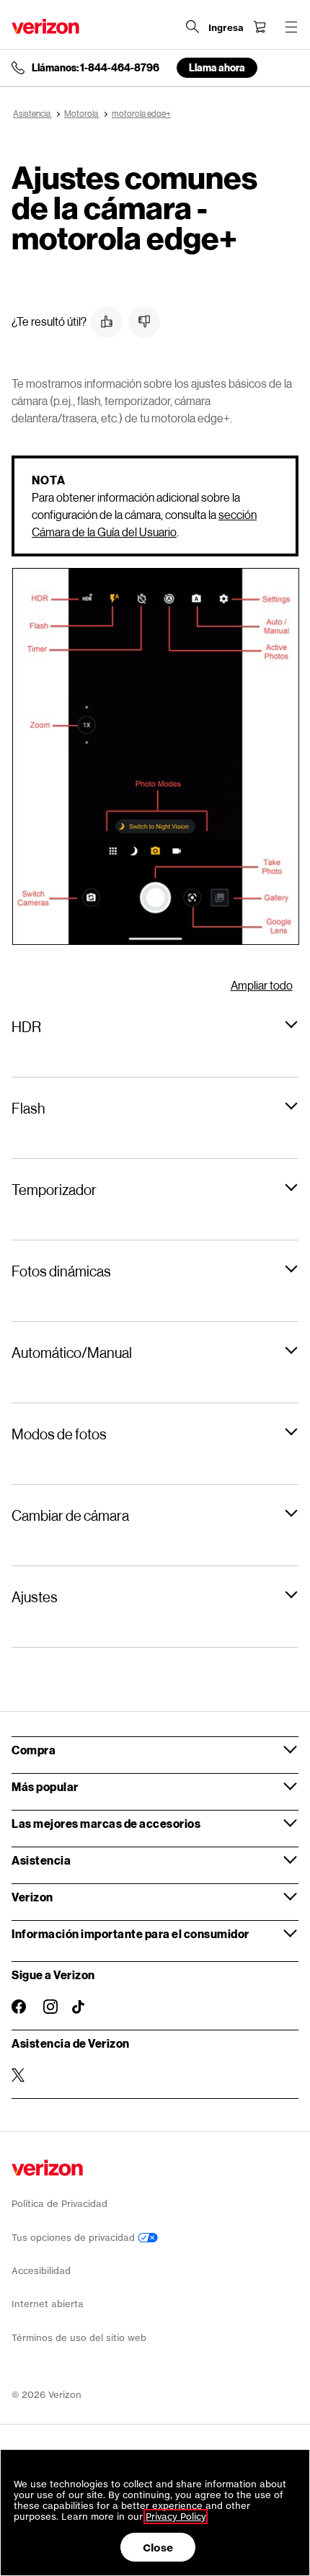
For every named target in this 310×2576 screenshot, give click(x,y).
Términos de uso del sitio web (79, 2338)
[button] (107, 322)
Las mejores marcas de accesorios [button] (106, 1823)
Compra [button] (34, 1750)
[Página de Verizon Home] (45, 26)
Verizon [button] (32, 1897)
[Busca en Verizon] (192, 27)
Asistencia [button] (41, 1860)
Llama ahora (217, 67)
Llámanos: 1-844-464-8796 (96, 68)
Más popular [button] (45, 1786)
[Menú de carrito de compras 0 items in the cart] (260, 27)
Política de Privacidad (59, 2204)
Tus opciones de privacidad (75, 2238)
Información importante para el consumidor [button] (130, 1933)
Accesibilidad (41, 2271)
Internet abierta (48, 2304)
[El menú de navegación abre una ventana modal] (291, 27)
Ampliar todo (262, 985)
